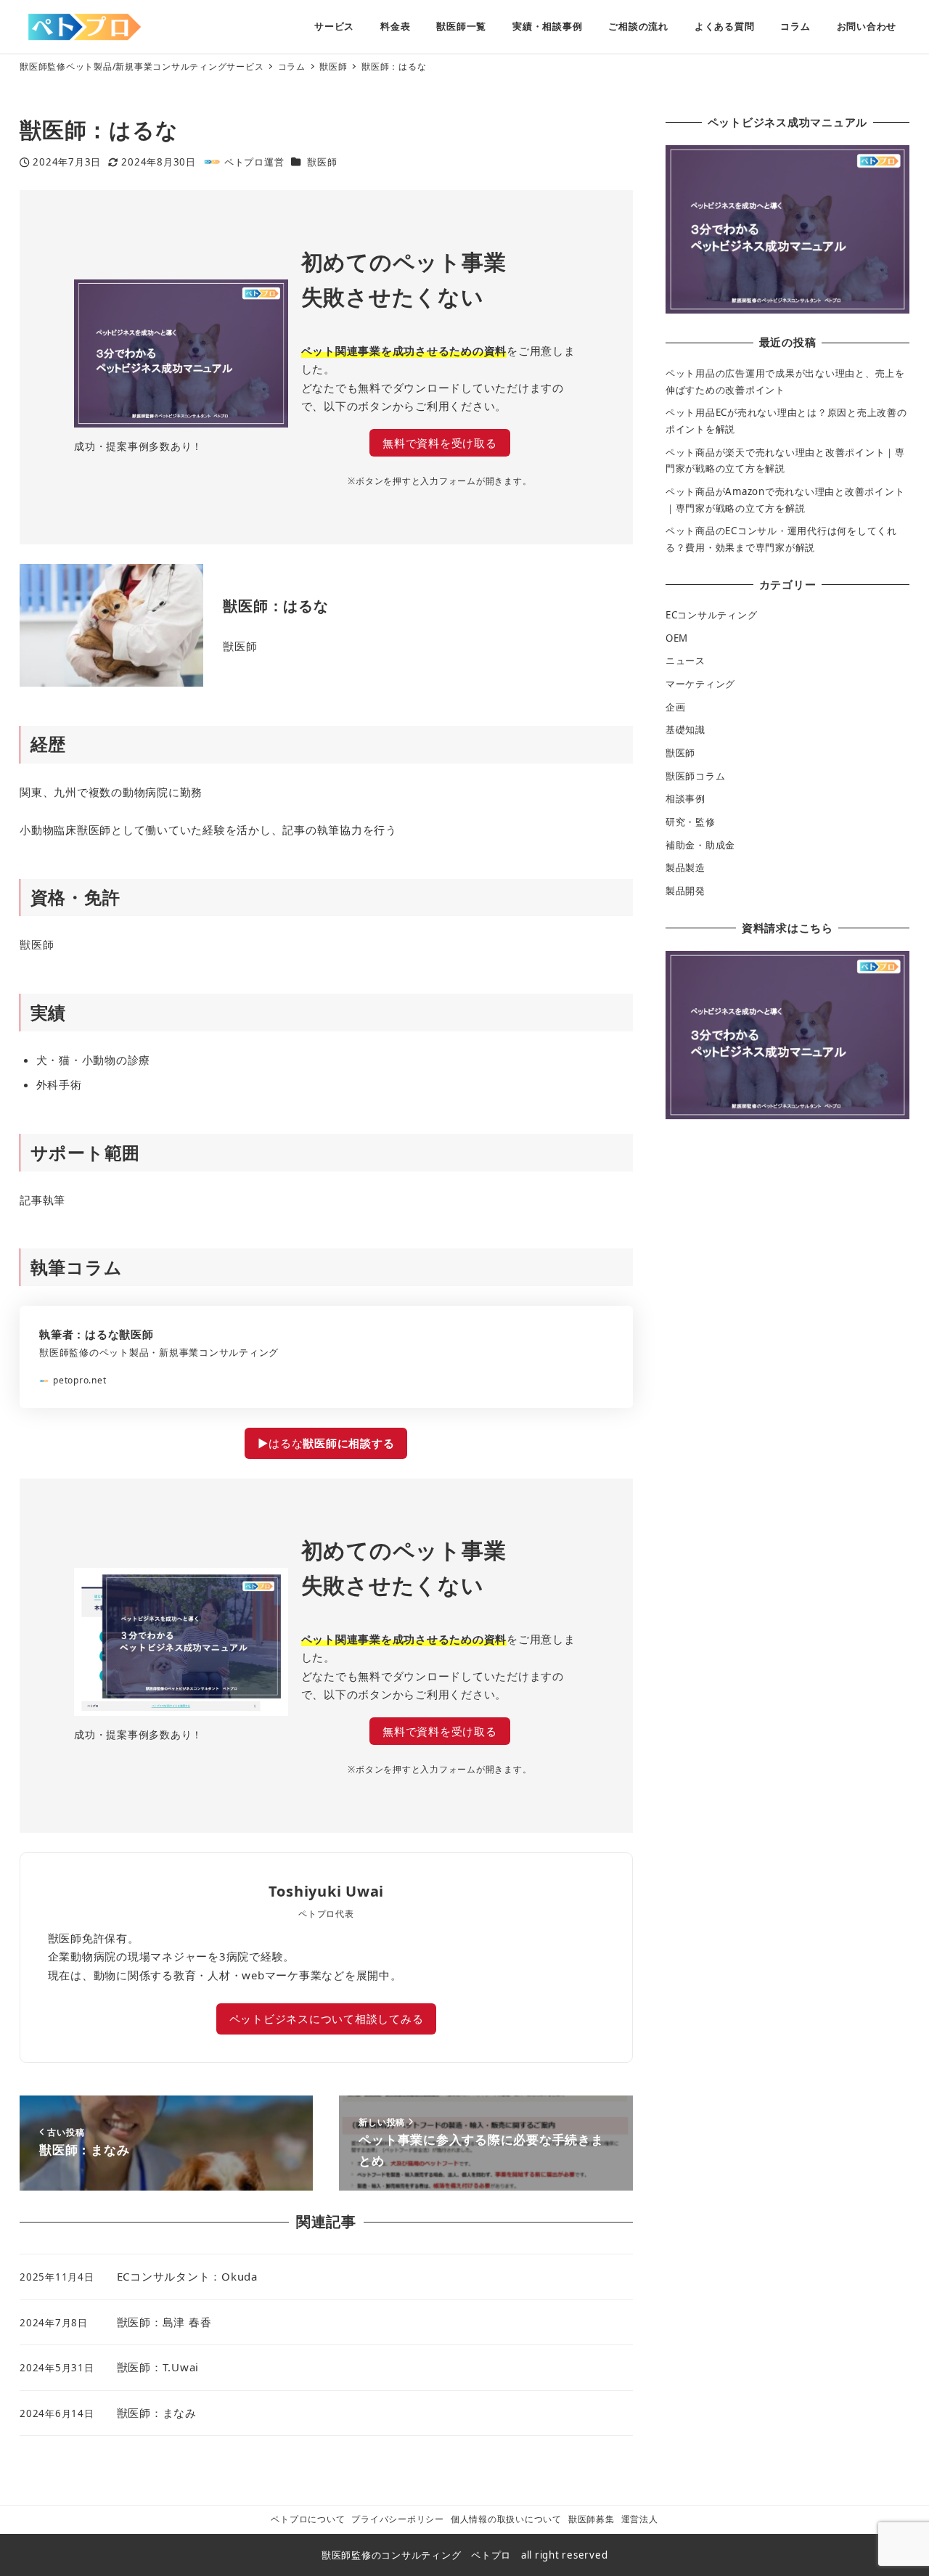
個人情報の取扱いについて (506, 2519)
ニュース (686, 661)
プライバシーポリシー (398, 2519)
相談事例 (686, 798)
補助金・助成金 (700, 845)
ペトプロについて (308, 2519)
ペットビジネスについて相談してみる (327, 2019)
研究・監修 (691, 822)
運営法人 (640, 2519)
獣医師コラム (696, 776)
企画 (676, 707)
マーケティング (700, 684)
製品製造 (686, 867)
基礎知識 (686, 729)
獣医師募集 (592, 2519)
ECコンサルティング (712, 615)
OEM (677, 638)
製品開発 (686, 891)
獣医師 (322, 162)
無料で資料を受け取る (440, 443)
